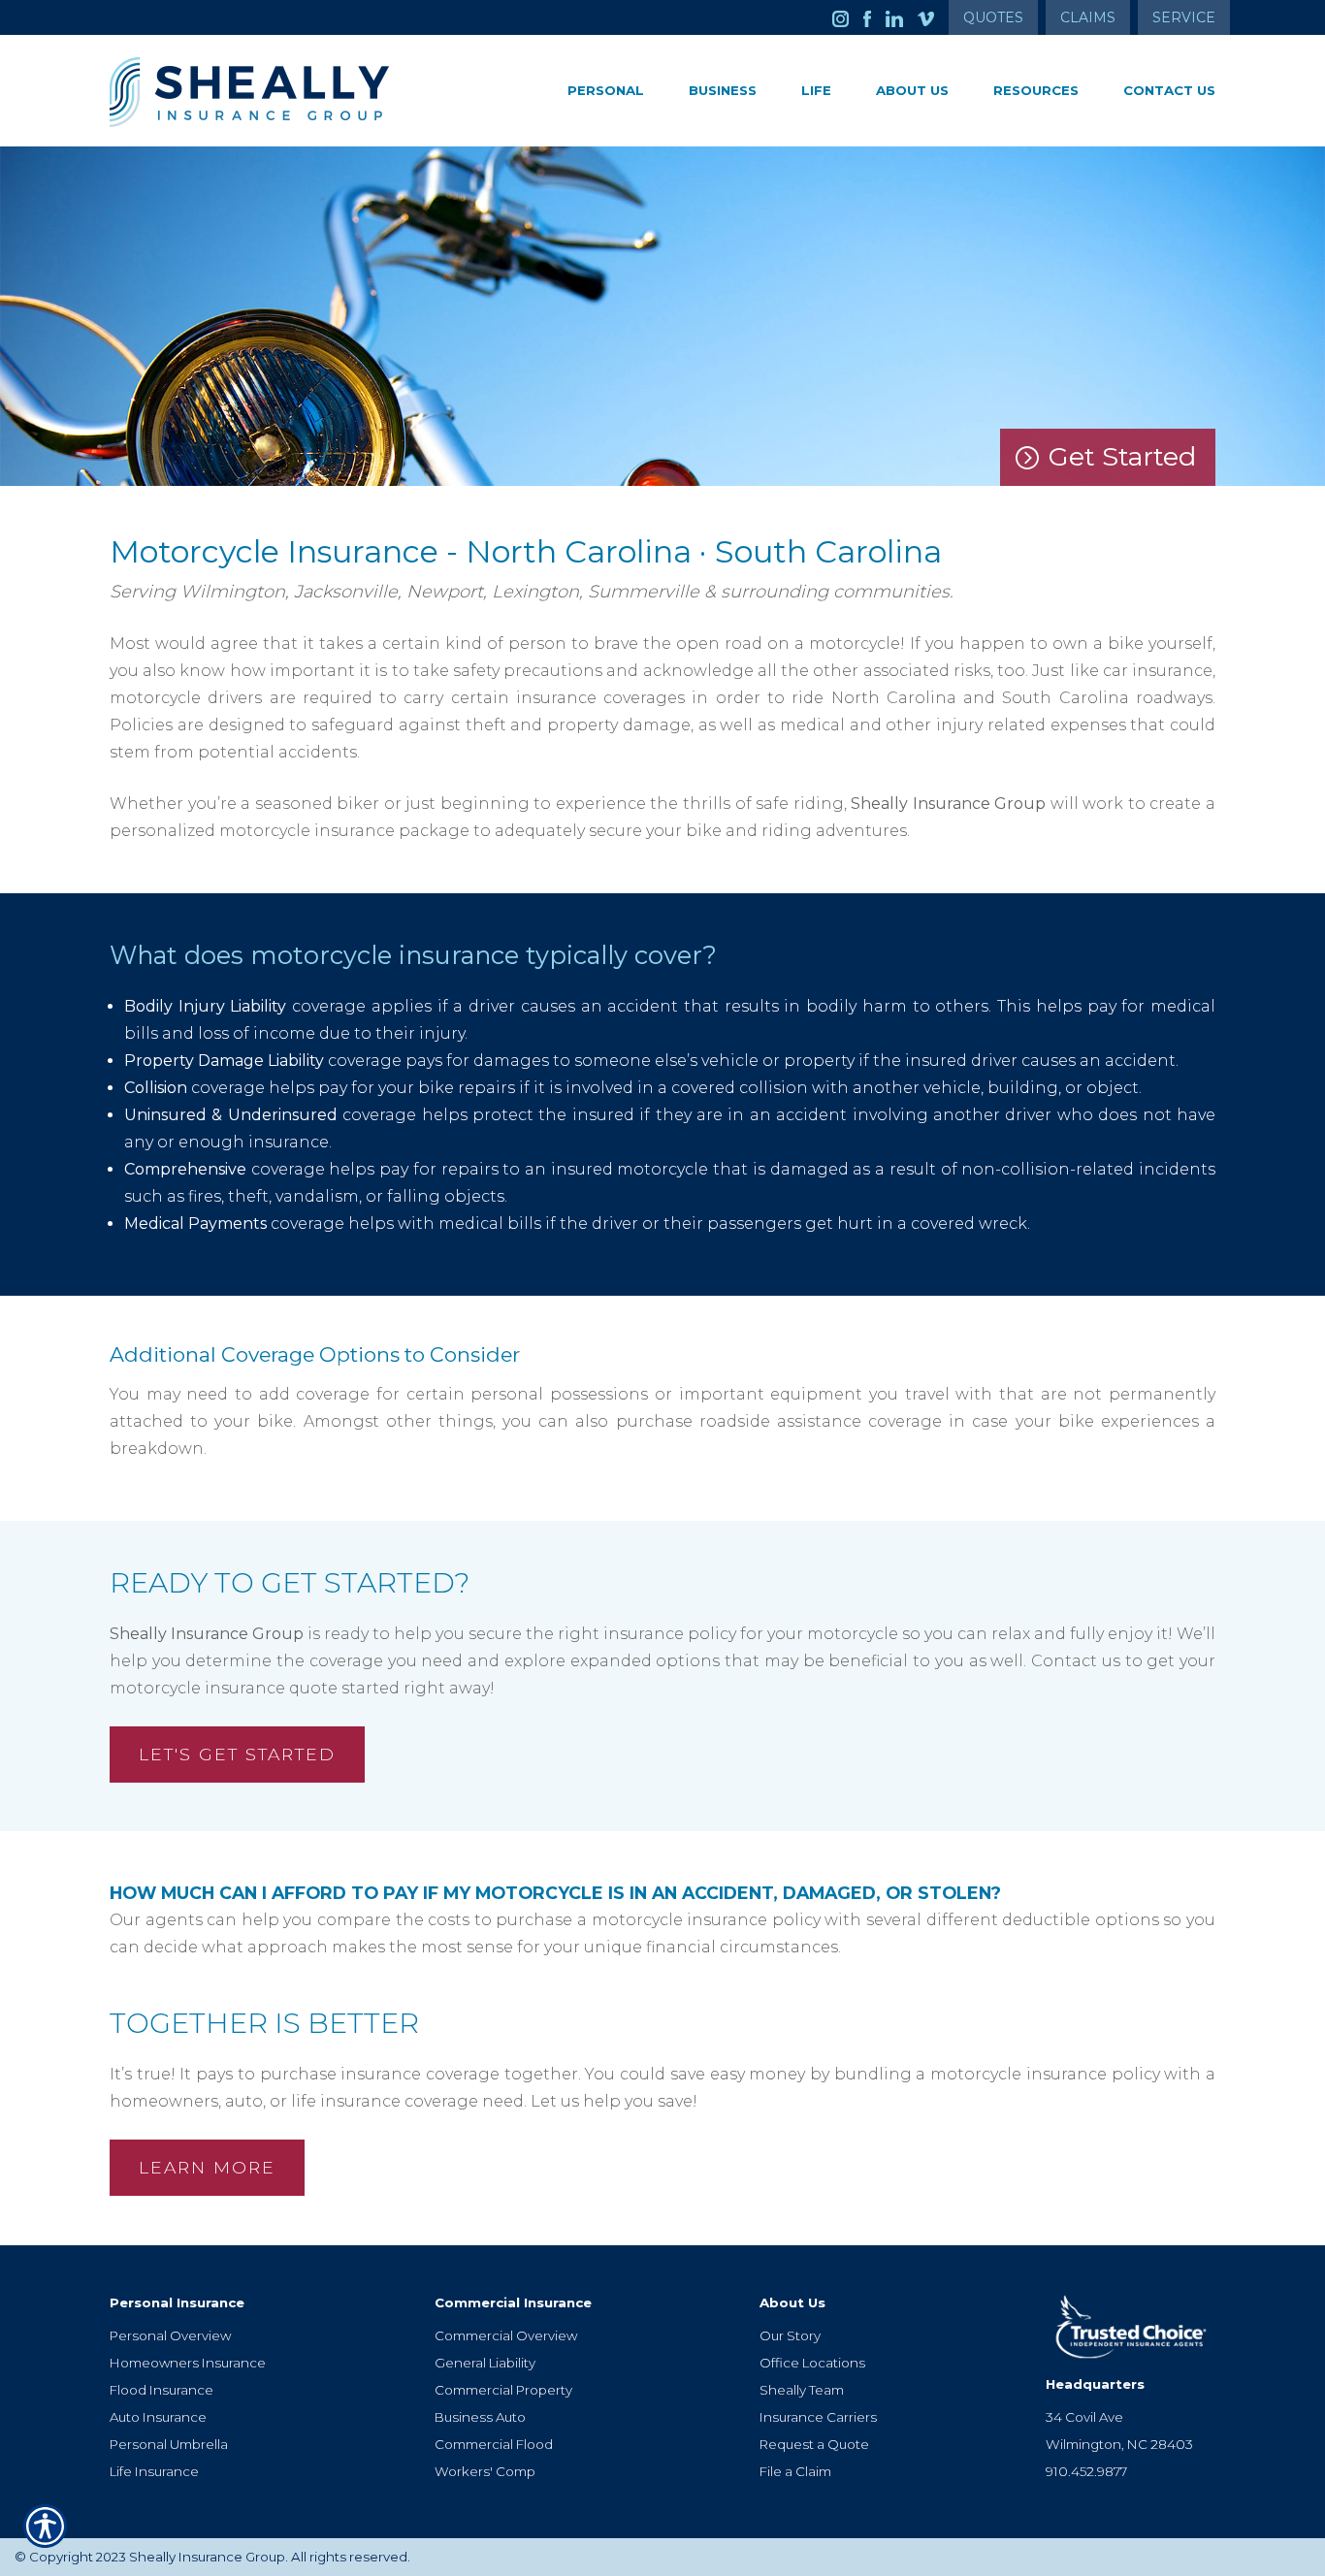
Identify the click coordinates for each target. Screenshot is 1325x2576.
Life (816, 90)
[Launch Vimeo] (933, 17)
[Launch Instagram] (848, 17)
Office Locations (812, 2363)
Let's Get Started (237, 1754)
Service (1184, 17)
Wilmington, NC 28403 (1119, 2444)
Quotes (993, 17)
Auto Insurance (158, 2417)
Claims (1088, 17)
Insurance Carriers (818, 2417)
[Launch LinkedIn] (902, 17)
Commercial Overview (506, 2335)
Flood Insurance (162, 2390)
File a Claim (795, 2471)
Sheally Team (802, 2390)
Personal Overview (170, 2335)
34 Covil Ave (1084, 2417)
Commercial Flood (494, 2444)
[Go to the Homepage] (284, 92)
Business (723, 90)
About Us (912, 90)
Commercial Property (503, 2390)
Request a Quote (814, 2444)
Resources (1036, 90)
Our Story (790, 2335)
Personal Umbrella (169, 2444)
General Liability (485, 2363)
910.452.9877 (1086, 2471)
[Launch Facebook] (874, 17)
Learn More (207, 2167)
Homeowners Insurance (188, 2363)
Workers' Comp (485, 2471)
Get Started (1122, 456)
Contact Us (1169, 90)
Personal (606, 90)
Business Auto (480, 2417)
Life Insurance (154, 2471)
